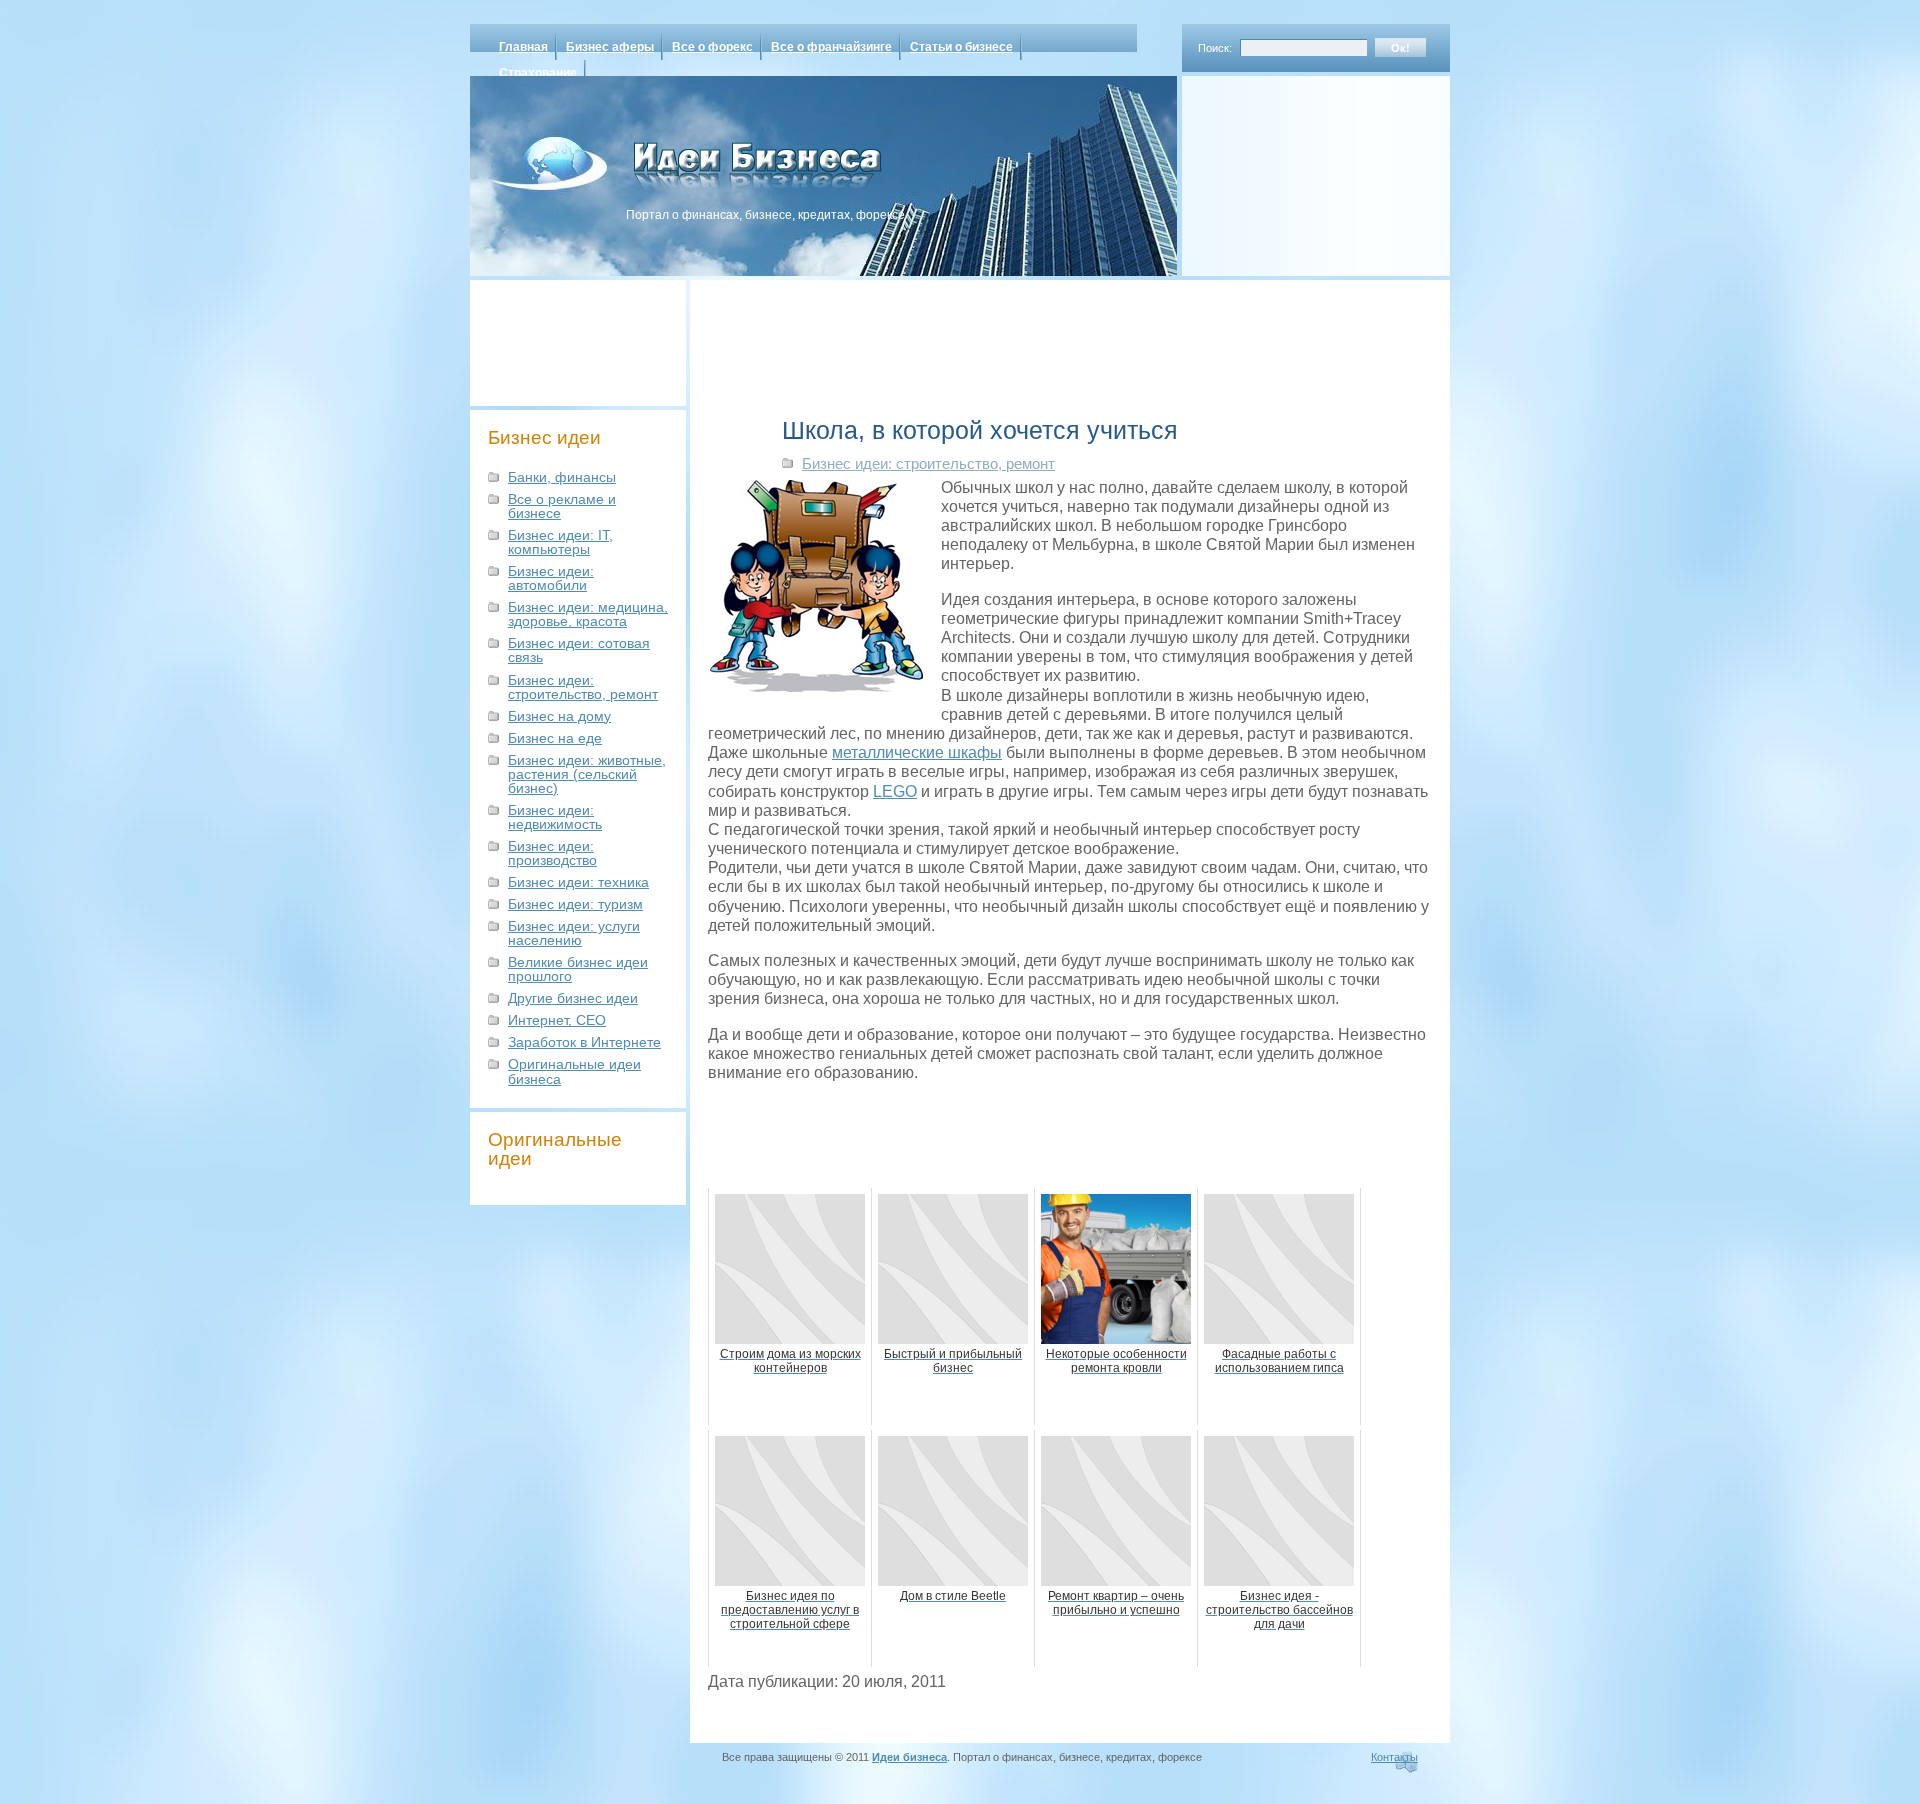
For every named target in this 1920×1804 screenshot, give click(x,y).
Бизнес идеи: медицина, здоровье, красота (588, 614)
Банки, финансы (562, 477)
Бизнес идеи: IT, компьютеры (560, 542)
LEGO (895, 791)
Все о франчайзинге (831, 47)
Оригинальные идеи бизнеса (574, 1071)
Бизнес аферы (610, 47)
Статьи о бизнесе (961, 47)
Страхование (538, 73)
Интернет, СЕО (557, 1020)
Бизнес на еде (555, 738)
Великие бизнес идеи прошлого (578, 969)
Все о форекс (712, 47)
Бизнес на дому (559, 716)
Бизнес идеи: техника (578, 882)
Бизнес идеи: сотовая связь (579, 650)
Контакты (1394, 1757)
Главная (523, 47)
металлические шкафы (917, 752)
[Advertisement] (1290, 169)
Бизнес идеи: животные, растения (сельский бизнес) (587, 774)
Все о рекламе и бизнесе (562, 506)
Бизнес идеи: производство (552, 853)
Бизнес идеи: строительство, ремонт (583, 687)
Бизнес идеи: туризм (575, 904)
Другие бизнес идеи (573, 998)
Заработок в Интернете (584, 1042)
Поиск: (1215, 48)
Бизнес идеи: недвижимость (555, 817)
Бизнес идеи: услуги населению (574, 933)
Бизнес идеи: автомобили (551, 578)
